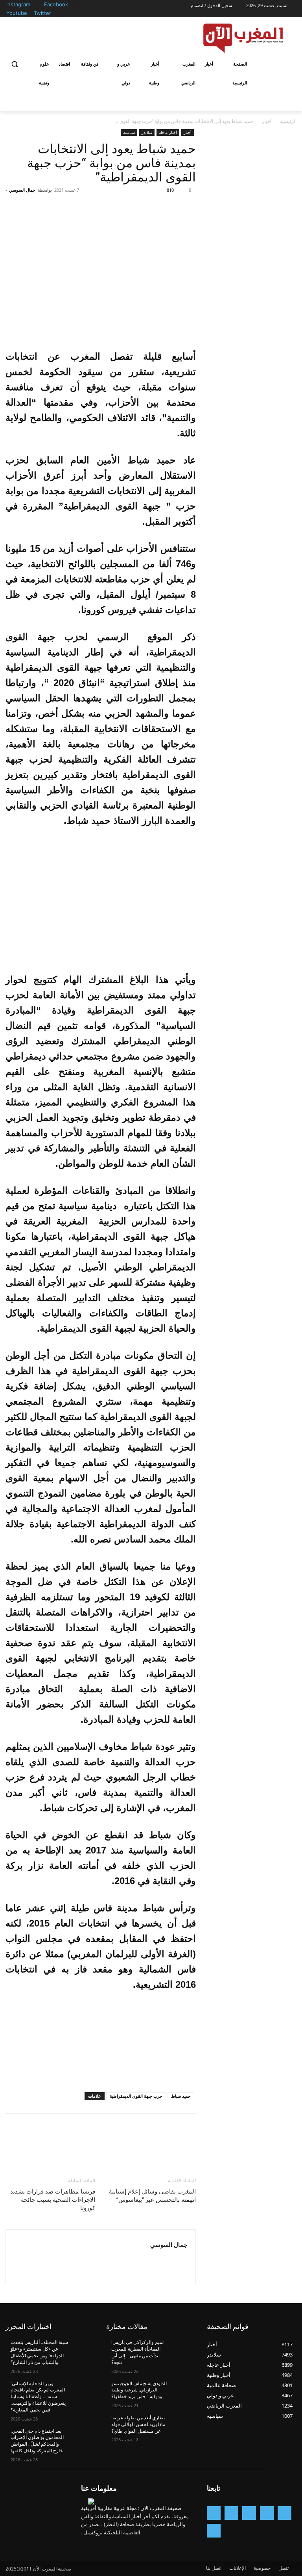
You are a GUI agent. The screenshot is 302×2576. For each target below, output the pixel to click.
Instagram (18, 4)
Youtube (17, 13)
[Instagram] (40, 5)
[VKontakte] (214, 2531)
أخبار (267, 121)
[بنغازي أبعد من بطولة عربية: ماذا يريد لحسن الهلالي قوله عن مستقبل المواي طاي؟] (182, 2424)
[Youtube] (29, 14)
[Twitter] (60, 14)
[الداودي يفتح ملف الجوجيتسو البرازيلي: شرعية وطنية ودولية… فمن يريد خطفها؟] (182, 2390)
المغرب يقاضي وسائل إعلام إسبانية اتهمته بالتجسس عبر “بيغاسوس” (152, 2196)
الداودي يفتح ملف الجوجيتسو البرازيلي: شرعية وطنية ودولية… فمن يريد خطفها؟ (139, 2390)
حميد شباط (181, 2096)
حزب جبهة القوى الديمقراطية (136, 2096)
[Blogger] (285, 2513)
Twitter (42, 13)
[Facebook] (77, 5)
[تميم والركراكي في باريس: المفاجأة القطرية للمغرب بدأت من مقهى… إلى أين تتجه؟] (182, 2349)
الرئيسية (288, 121)
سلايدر (147, 132)
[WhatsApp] (134, 208)
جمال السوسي (22, 190)
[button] (15, 64)
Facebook (56, 4)
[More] (115, 208)
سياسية (129, 132)
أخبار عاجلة (168, 132)
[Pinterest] (152, 208)
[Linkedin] (231, 2513)
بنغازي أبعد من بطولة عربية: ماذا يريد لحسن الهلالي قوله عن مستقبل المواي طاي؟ (138, 2424)
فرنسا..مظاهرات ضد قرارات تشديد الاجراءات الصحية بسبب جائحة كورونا (53, 2200)
